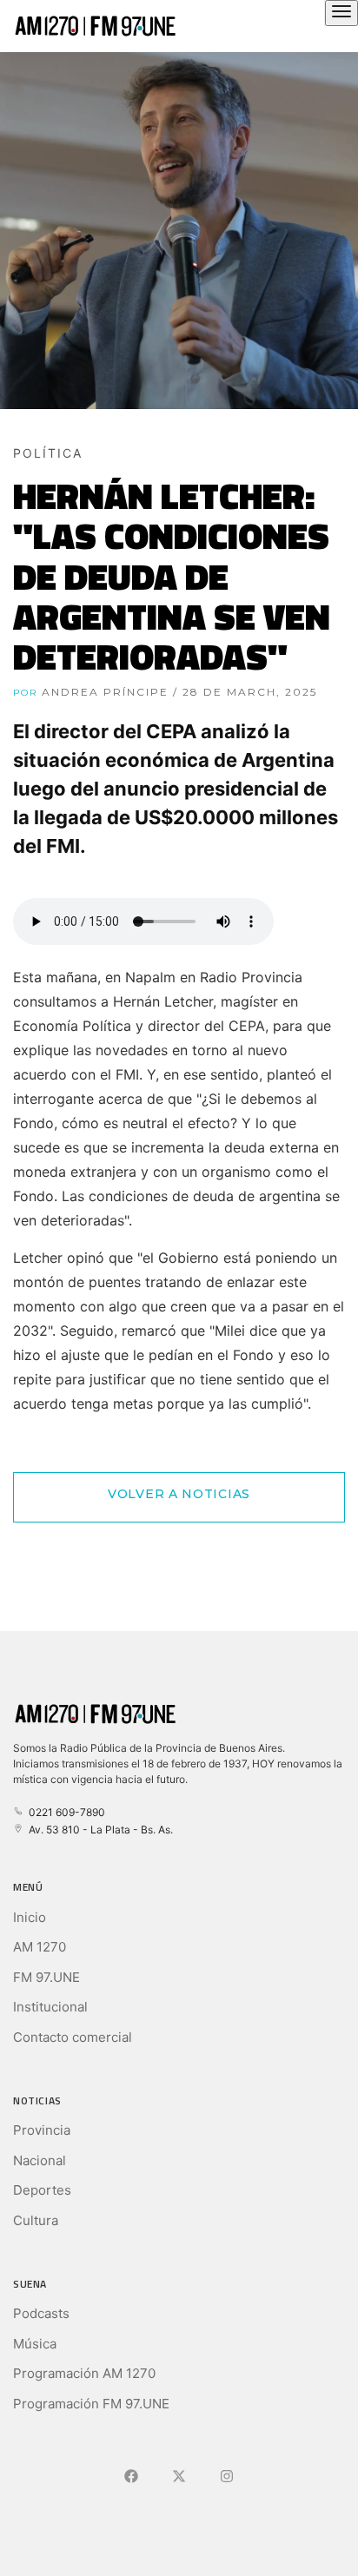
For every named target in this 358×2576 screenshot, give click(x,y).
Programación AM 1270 (84, 2373)
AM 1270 (40, 1947)
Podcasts (41, 2313)
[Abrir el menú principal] (341, 13)
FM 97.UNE (46, 1977)
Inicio (30, 1917)
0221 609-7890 (64, 1812)
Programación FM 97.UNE (91, 2404)
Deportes (42, 2190)
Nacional (40, 2160)
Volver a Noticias (179, 1494)
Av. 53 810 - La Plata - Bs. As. (98, 1830)
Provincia (42, 2130)
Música (35, 2344)
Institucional (50, 2007)
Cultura (36, 2220)
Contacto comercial (73, 2037)
